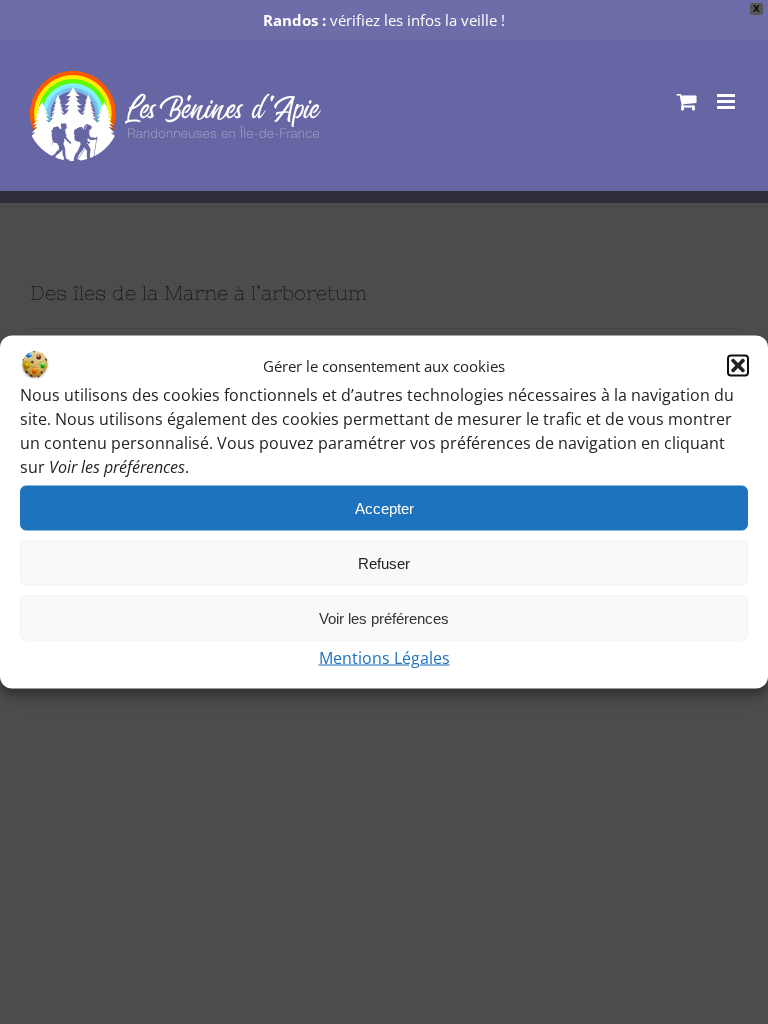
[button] (738, 366)
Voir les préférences (384, 617)
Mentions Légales (384, 658)
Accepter (384, 507)
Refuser (384, 562)
